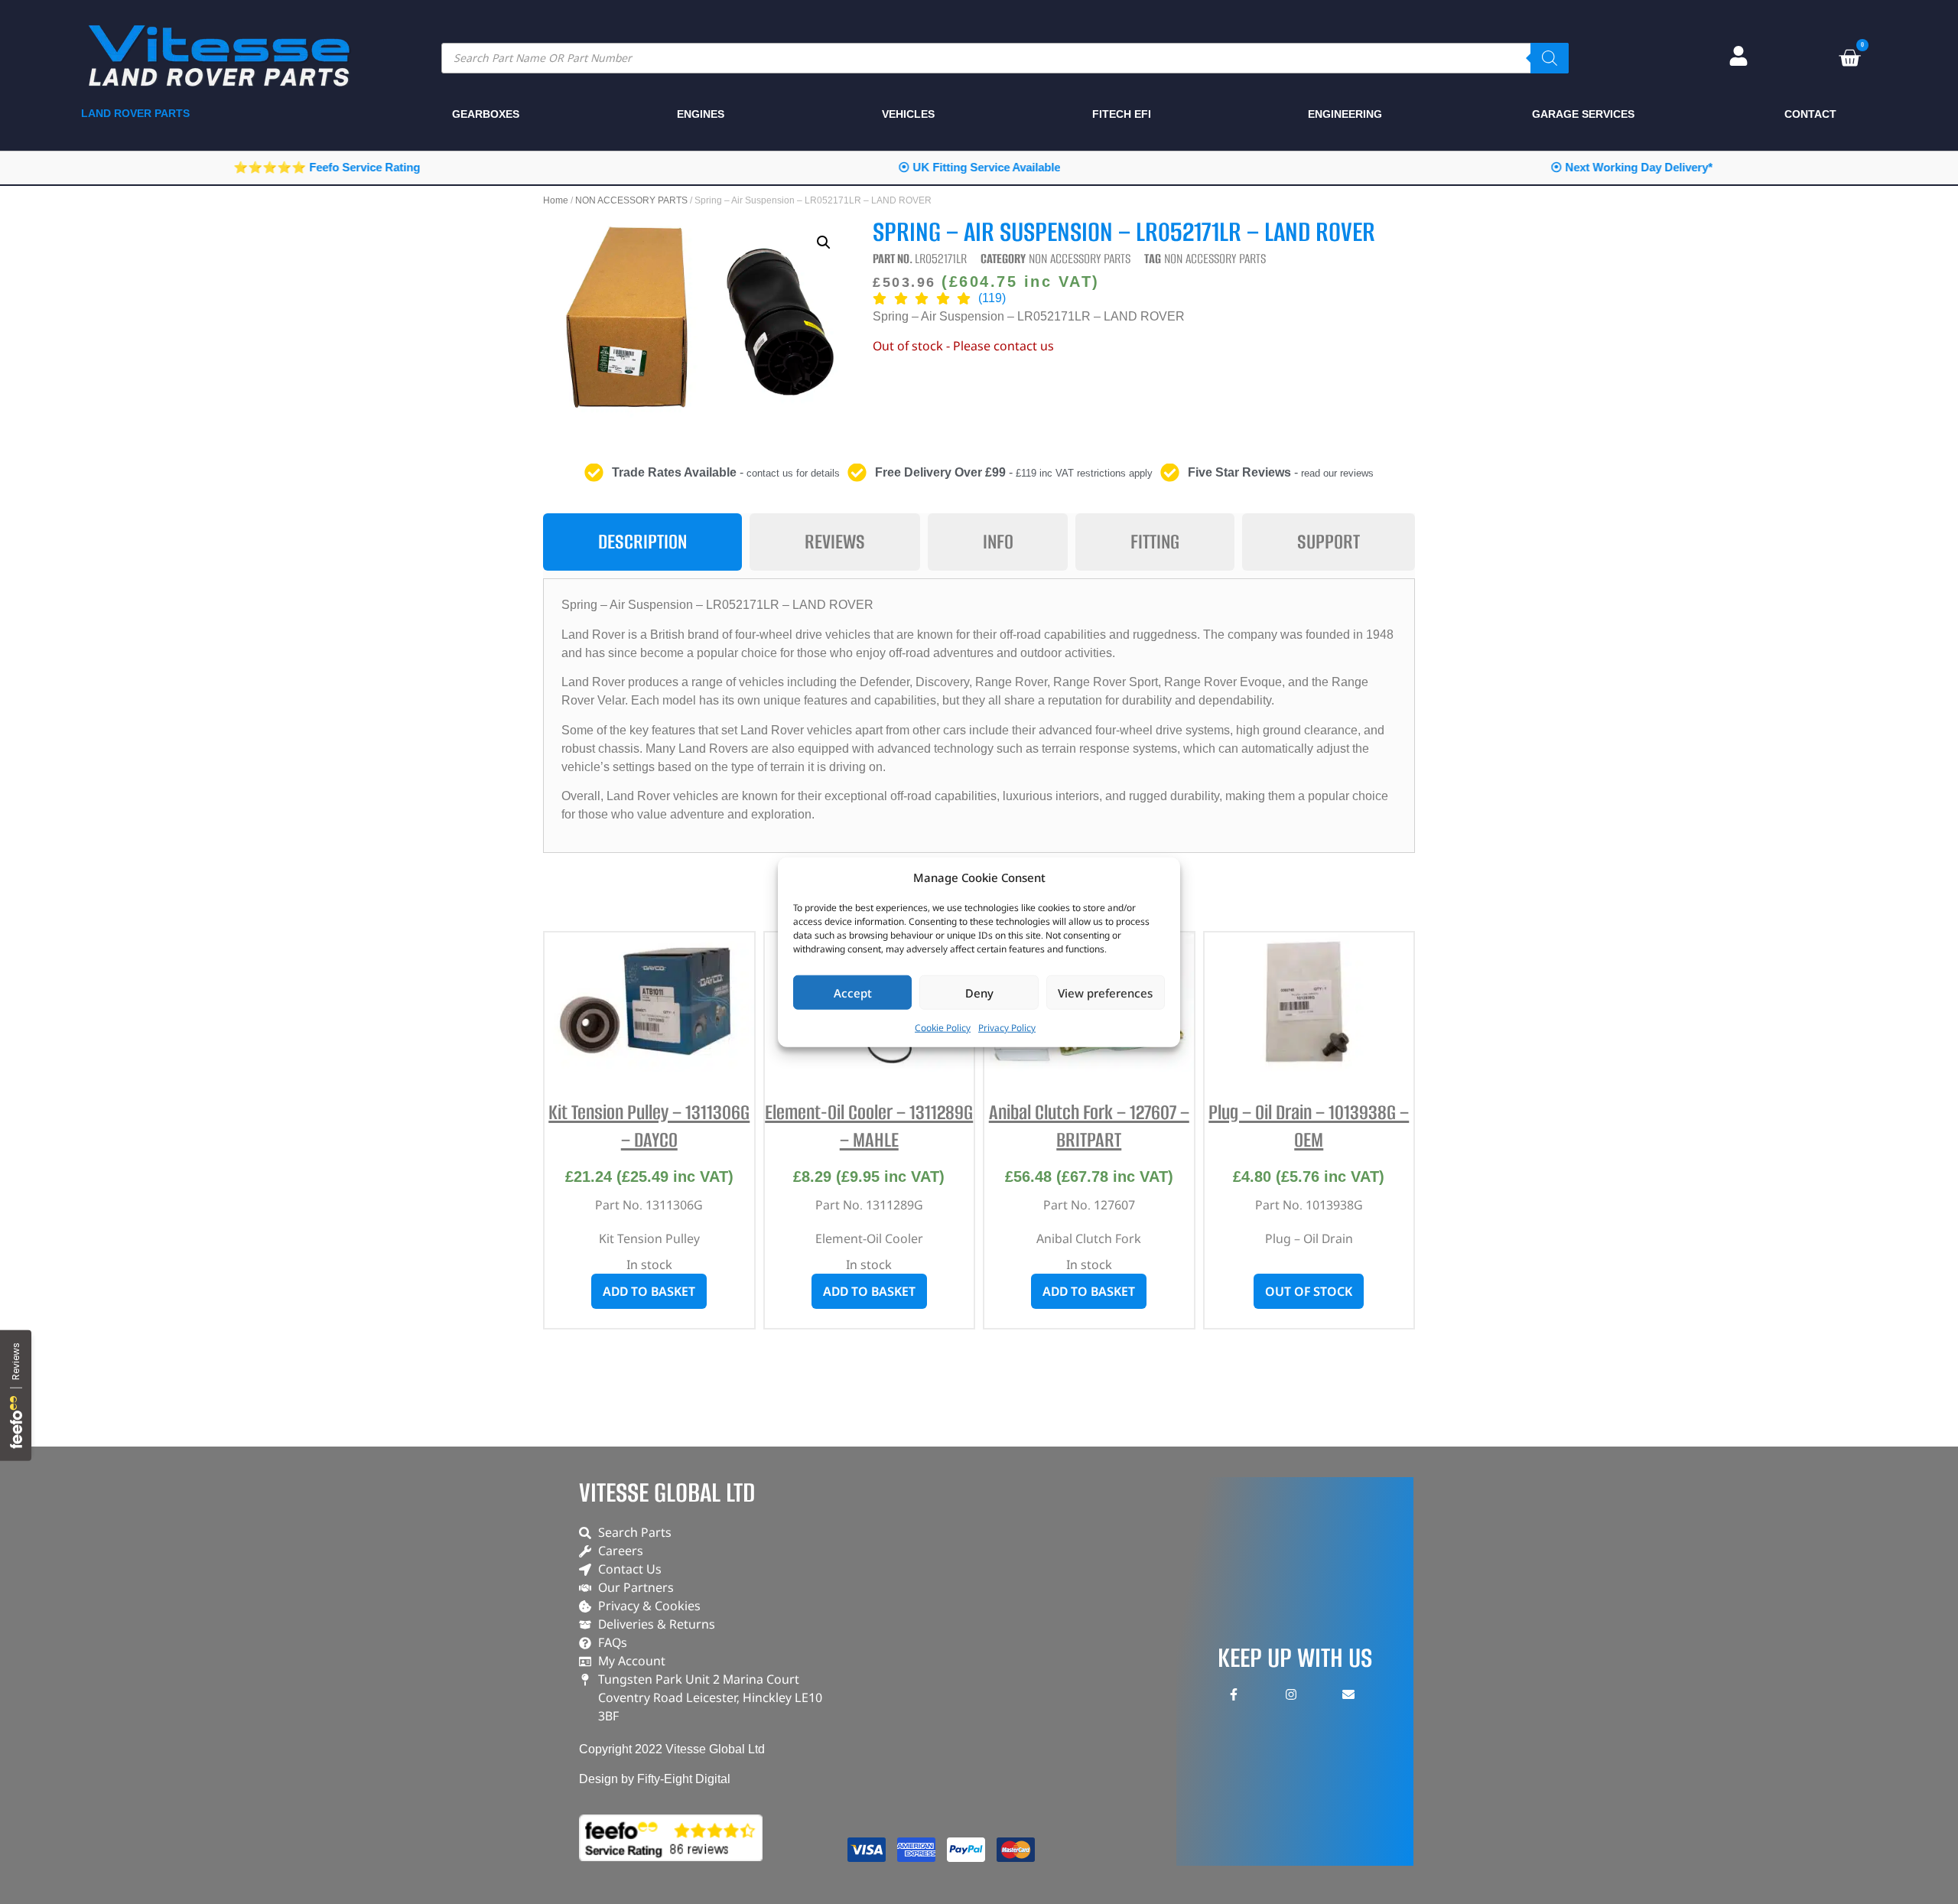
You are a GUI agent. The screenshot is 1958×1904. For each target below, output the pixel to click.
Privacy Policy (1007, 1028)
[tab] (642, 542)
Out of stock (1309, 1291)
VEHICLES (908, 114)
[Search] (1550, 58)
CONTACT (1810, 114)
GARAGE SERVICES (1583, 114)
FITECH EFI (1122, 114)
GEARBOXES (486, 114)
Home (556, 200)
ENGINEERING (1345, 114)
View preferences (1105, 992)
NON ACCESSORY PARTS (631, 200)
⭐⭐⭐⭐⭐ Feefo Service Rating (327, 167)
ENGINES (701, 114)
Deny (979, 992)
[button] (824, 242)
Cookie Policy (943, 1028)
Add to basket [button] (649, 1291)
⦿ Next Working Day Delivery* (1631, 167)
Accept (853, 992)
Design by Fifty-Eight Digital (655, 1779)
